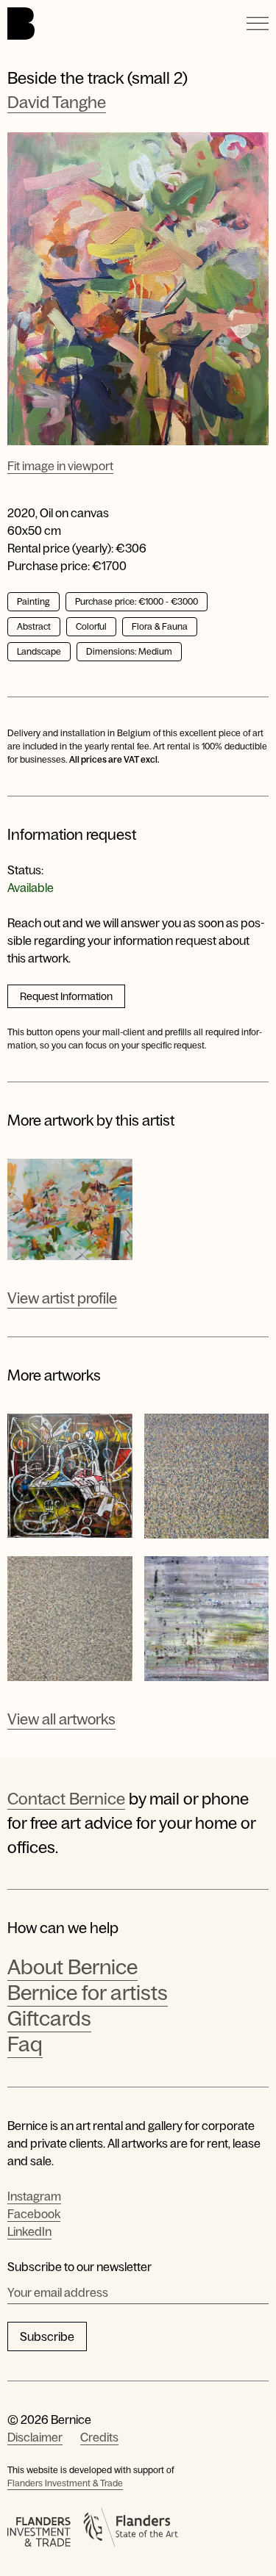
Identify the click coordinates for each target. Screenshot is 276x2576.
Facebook (34, 2214)
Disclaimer (35, 2437)
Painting (33, 602)
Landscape (39, 652)
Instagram (34, 2196)
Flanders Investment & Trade (65, 2483)
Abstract (34, 627)
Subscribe (47, 2336)
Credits (99, 2437)
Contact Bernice (66, 1799)
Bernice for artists (88, 1993)
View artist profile (62, 1298)
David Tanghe (57, 102)
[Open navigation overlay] (258, 24)
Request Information (66, 996)
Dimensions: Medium (129, 652)
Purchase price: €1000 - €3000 (137, 602)
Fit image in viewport (60, 466)
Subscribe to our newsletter (79, 2267)
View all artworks (61, 1719)
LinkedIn (29, 2231)
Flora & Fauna (160, 627)
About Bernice (72, 1967)
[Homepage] (21, 24)
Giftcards (49, 2018)
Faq (25, 2044)
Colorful (91, 627)
